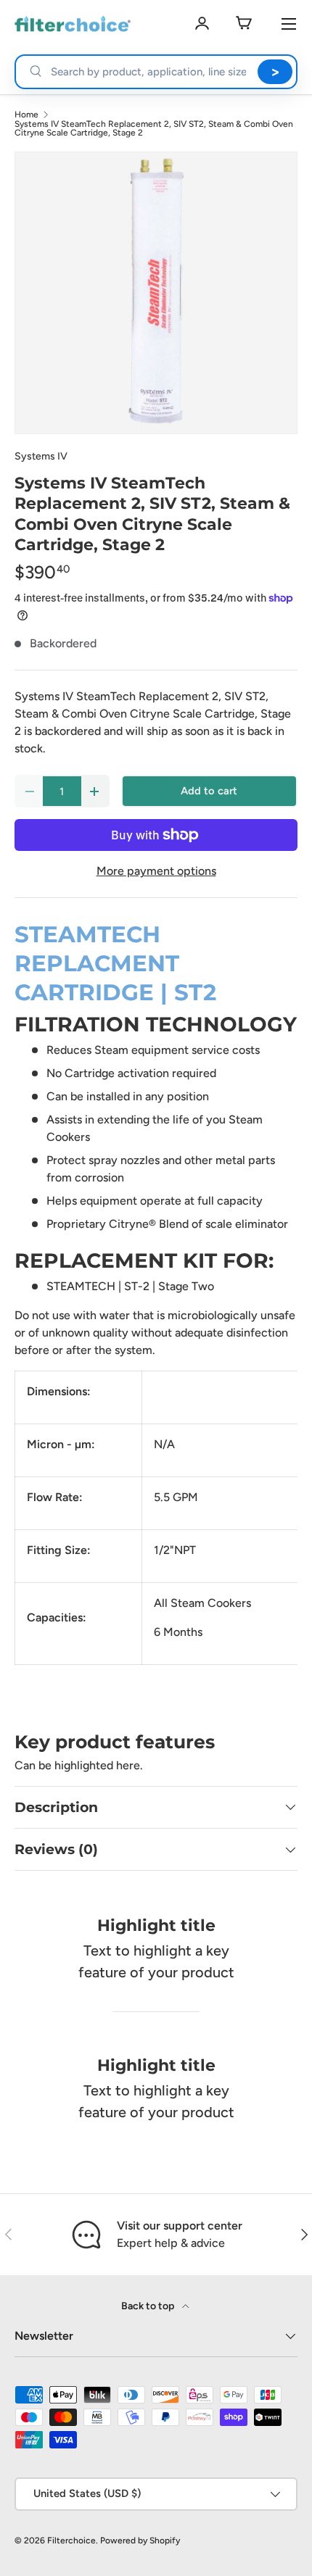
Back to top (149, 2306)
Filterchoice (71, 2540)
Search (275, 72)
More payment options (156, 871)
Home (26, 115)
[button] (243, 24)
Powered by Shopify (140, 2540)
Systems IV (41, 456)
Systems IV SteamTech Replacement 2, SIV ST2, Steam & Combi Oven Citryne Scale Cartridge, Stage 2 (154, 128)
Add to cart (209, 791)
